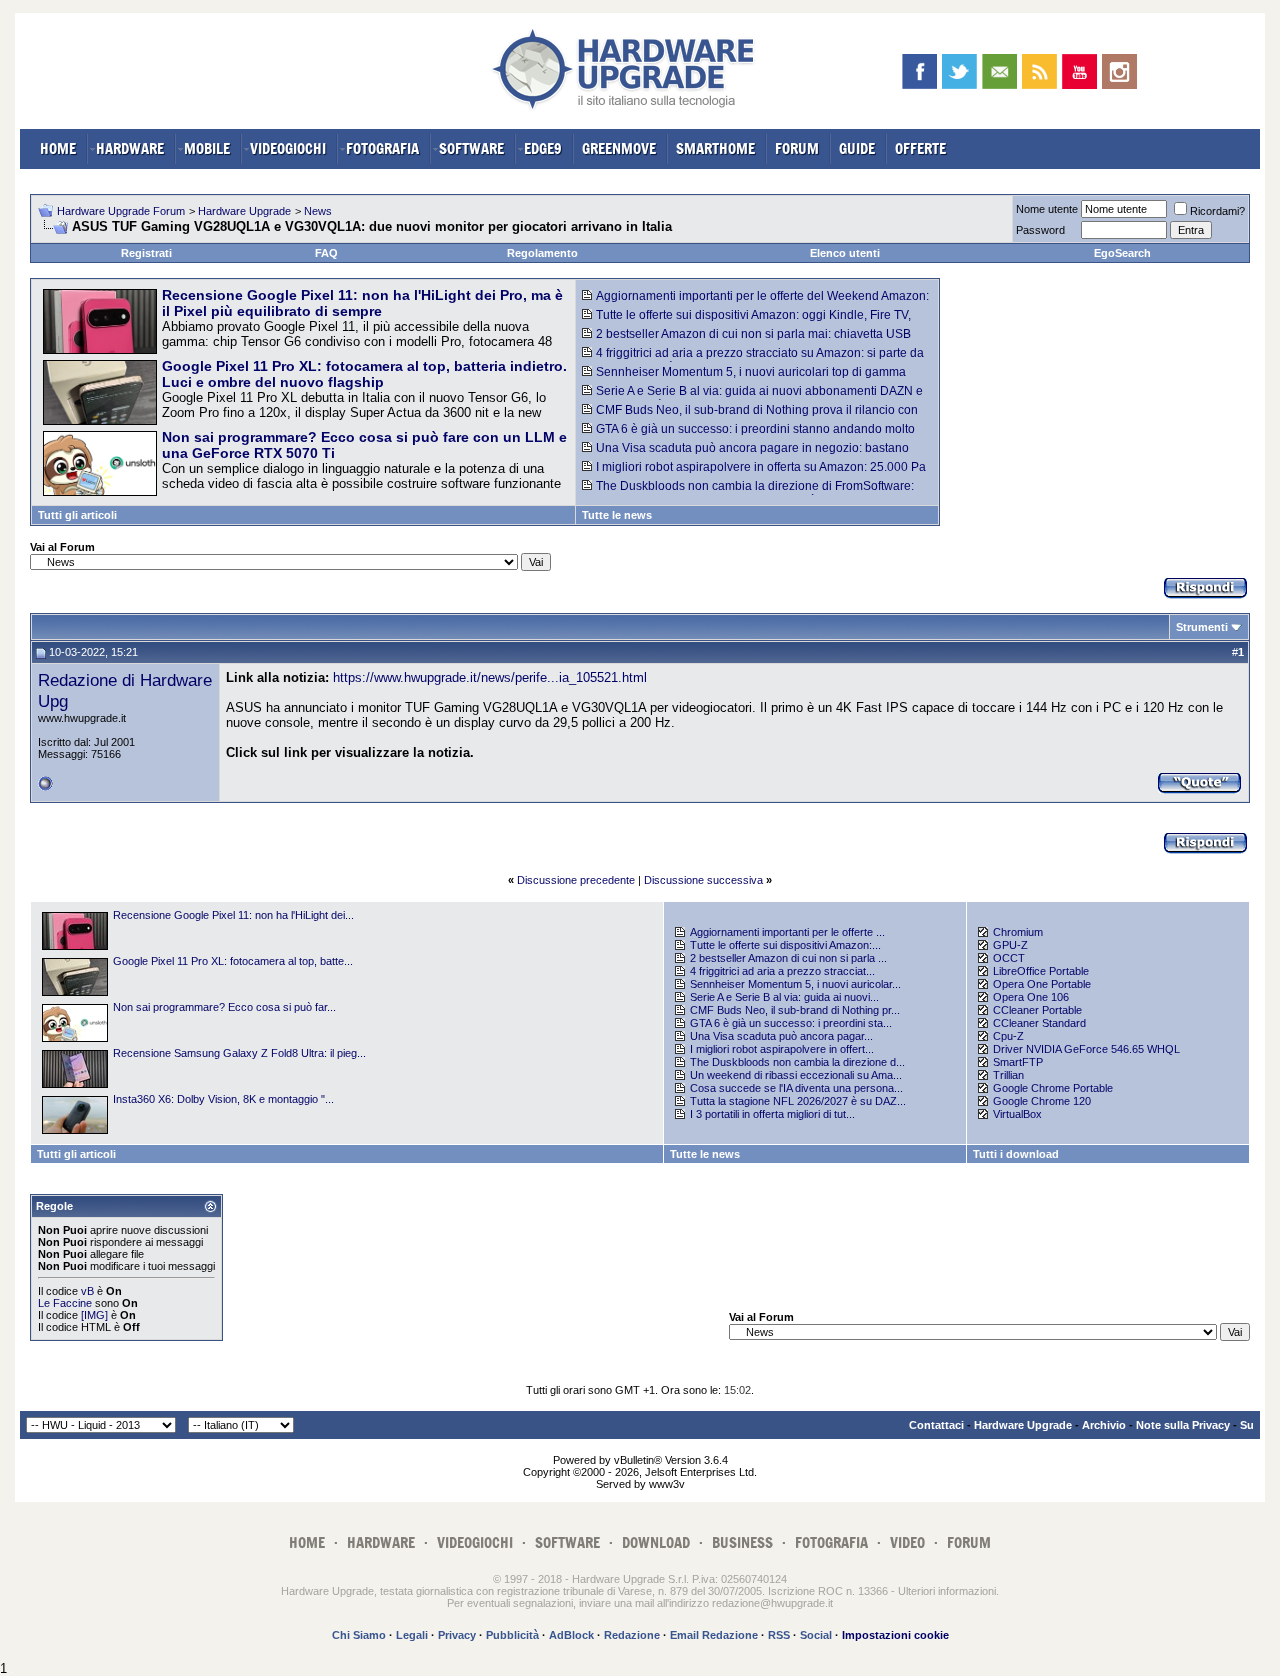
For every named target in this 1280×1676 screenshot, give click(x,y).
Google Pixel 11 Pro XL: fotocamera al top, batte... (233, 961)
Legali (412, 1635)
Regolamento (542, 253)
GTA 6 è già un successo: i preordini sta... (791, 1023)
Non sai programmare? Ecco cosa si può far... (224, 1007)
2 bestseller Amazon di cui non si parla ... (788, 958)
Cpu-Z (1008, 1036)
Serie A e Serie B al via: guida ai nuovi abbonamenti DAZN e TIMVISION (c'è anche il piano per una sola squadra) (752, 398)
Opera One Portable (1042, 984)
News (318, 211)
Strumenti (1202, 627)
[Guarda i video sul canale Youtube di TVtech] (1079, 71)
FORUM (797, 148)
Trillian (1008, 1075)
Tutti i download (1016, 1154)
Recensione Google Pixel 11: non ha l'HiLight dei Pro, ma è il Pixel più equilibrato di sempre (362, 303)
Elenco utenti (845, 253)
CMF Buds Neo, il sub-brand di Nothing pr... (795, 1010)
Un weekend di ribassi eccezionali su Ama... (796, 1075)
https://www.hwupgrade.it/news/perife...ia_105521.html (490, 677)
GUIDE (857, 148)
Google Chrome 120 (1042, 1101)
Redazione (632, 1635)
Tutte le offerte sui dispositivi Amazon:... (785, 945)
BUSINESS (742, 1542)
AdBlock (571, 1635)
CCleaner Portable (1037, 1010)
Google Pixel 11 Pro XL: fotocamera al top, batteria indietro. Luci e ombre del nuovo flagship (364, 374)
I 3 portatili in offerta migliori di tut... (772, 1114)
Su (1247, 1425)
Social (816, 1635)
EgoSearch (1122, 253)
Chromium (1018, 932)
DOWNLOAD (656, 1542)
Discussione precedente (576, 880)
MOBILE (207, 148)
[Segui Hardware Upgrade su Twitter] (959, 71)
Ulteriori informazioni (947, 1591)
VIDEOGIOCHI (288, 148)
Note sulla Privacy (1183, 1425)
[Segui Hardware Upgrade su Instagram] (1119, 71)
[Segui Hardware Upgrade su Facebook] (919, 71)
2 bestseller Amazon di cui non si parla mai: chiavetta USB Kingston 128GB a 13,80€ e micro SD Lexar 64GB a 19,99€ (746, 341)
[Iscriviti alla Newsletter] (999, 71)
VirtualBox (1017, 1114)
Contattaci (936, 1425)
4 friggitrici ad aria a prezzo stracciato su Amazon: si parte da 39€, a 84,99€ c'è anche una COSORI (753, 360)
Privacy (457, 1635)
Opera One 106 (1031, 997)
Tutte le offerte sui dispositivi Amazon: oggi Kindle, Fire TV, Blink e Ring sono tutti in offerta (746, 322)
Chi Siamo (359, 1635)
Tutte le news (617, 515)
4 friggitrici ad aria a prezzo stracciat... (782, 971)
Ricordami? (1217, 211)
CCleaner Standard (1039, 1023)
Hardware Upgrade (244, 211)
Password (1040, 230)
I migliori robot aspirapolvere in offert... (782, 1049)
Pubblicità (512, 1635)
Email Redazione (714, 1635)
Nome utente (1047, 209)
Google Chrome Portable (1053, 1088)
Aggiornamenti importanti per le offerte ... (787, 932)
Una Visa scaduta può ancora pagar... (781, 1036)
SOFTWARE (471, 148)
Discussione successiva (703, 880)
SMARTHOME (715, 148)
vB (87, 1291)
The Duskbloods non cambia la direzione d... (797, 1062)
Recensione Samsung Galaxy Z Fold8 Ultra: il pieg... (239, 1053)
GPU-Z (1010, 945)
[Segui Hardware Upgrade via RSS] (1039, 71)
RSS (779, 1635)
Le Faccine (65, 1303)
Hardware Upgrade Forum (121, 211)
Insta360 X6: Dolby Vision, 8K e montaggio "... (223, 1099)
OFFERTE (920, 148)
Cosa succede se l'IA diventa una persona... (796, 1088)
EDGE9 (543, 148)
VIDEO (907, 1542)
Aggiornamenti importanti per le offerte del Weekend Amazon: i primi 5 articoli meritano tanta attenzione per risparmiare (755, 303)
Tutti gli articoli (77, 515)
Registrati (146, 253)
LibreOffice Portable (1041, 971)
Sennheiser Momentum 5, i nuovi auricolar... (795, 984)
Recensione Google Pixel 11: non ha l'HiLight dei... (233, 915)
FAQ (326, 253)
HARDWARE (130, 148)
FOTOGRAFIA (382, 148)
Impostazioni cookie (895, 1635)
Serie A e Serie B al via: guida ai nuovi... (784, 997)
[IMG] (94, 1315)
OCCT (1009, 958)
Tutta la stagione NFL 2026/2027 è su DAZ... (798, 1101)
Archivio (1104, 1425)
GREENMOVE (619, 148)
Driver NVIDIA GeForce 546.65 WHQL (1086, 1049)
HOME (58, 148)
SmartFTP (1018, 1062)
